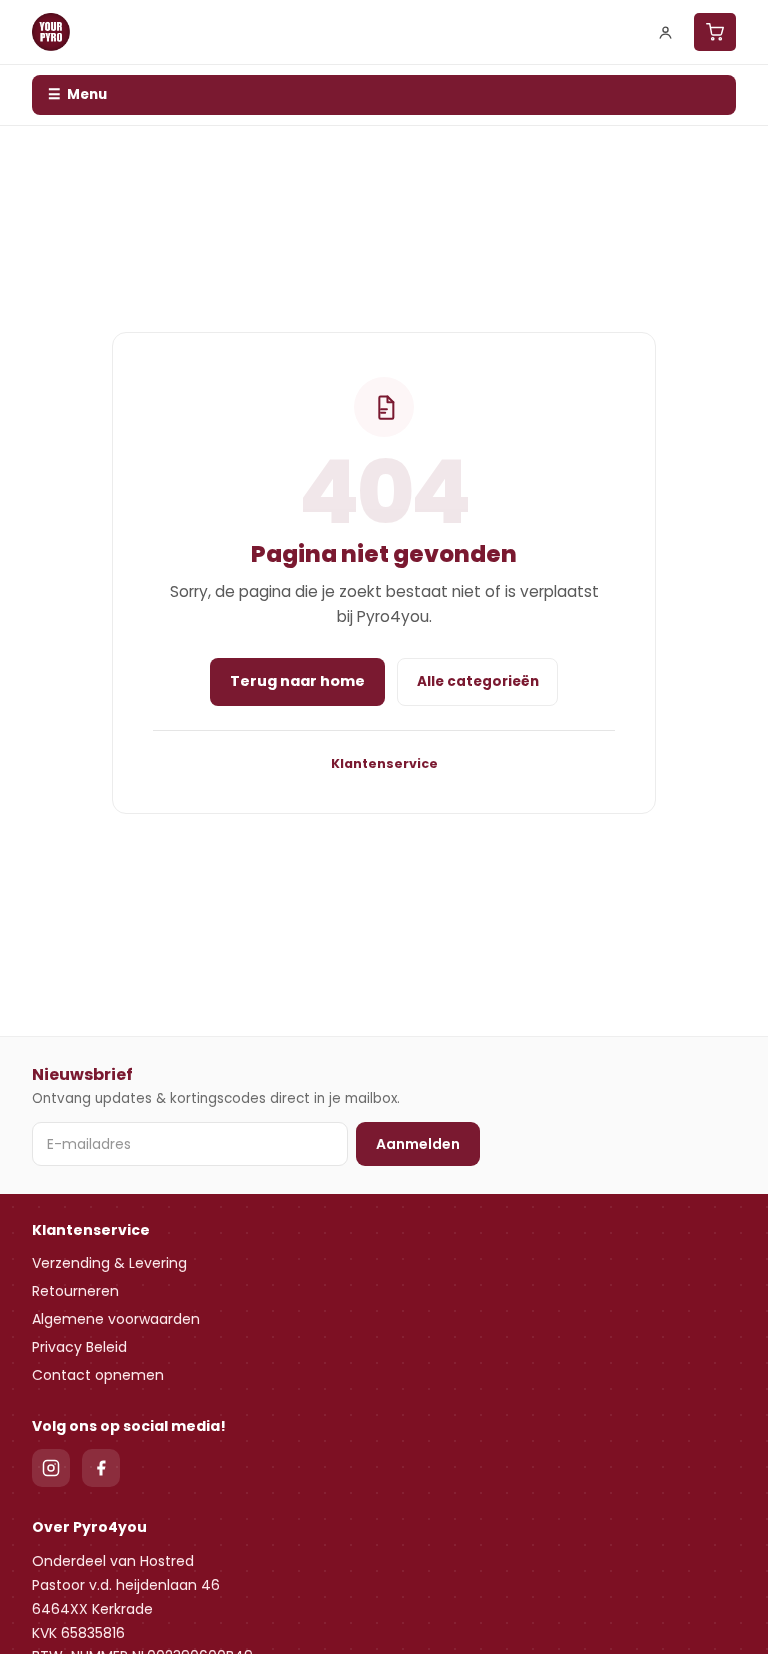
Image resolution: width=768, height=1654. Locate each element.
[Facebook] (101, 1468)
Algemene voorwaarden (116, 1319)
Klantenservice (384, 763)
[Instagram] (51, 1468)
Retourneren (75, 1291)
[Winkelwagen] (715, 32)
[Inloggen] (665, 32)
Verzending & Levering (109, 1263)
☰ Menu (77, 94)
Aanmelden (418, 1144)
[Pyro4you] (51, 32)
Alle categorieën (478, 681)
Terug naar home (297, 681)
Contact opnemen (98, 1375)
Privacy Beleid (79, 1347)
